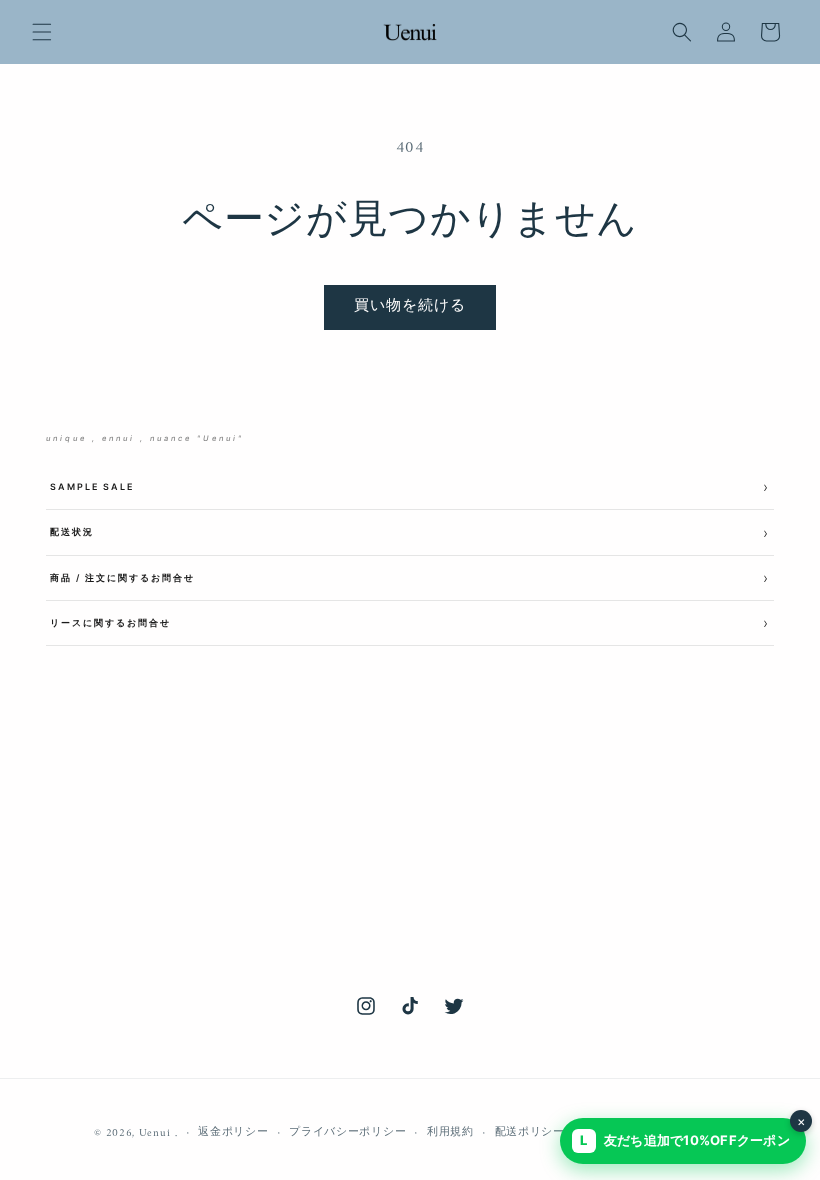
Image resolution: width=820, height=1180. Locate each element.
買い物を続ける (410, 306)
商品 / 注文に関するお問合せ (122, 577)
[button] (42, 32)
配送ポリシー (530, 1133)
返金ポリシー (233, 1133)
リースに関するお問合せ (110, 622)
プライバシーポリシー (347, 1133)
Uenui (155, 1133)
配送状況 (72, 531)
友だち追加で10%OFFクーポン (692, 1133)
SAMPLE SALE (92, 486)
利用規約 (450, 1133)
